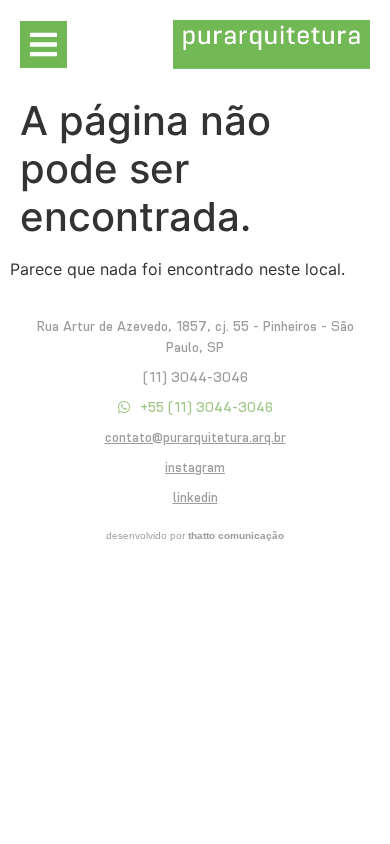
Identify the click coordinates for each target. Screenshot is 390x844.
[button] (43, 44)
